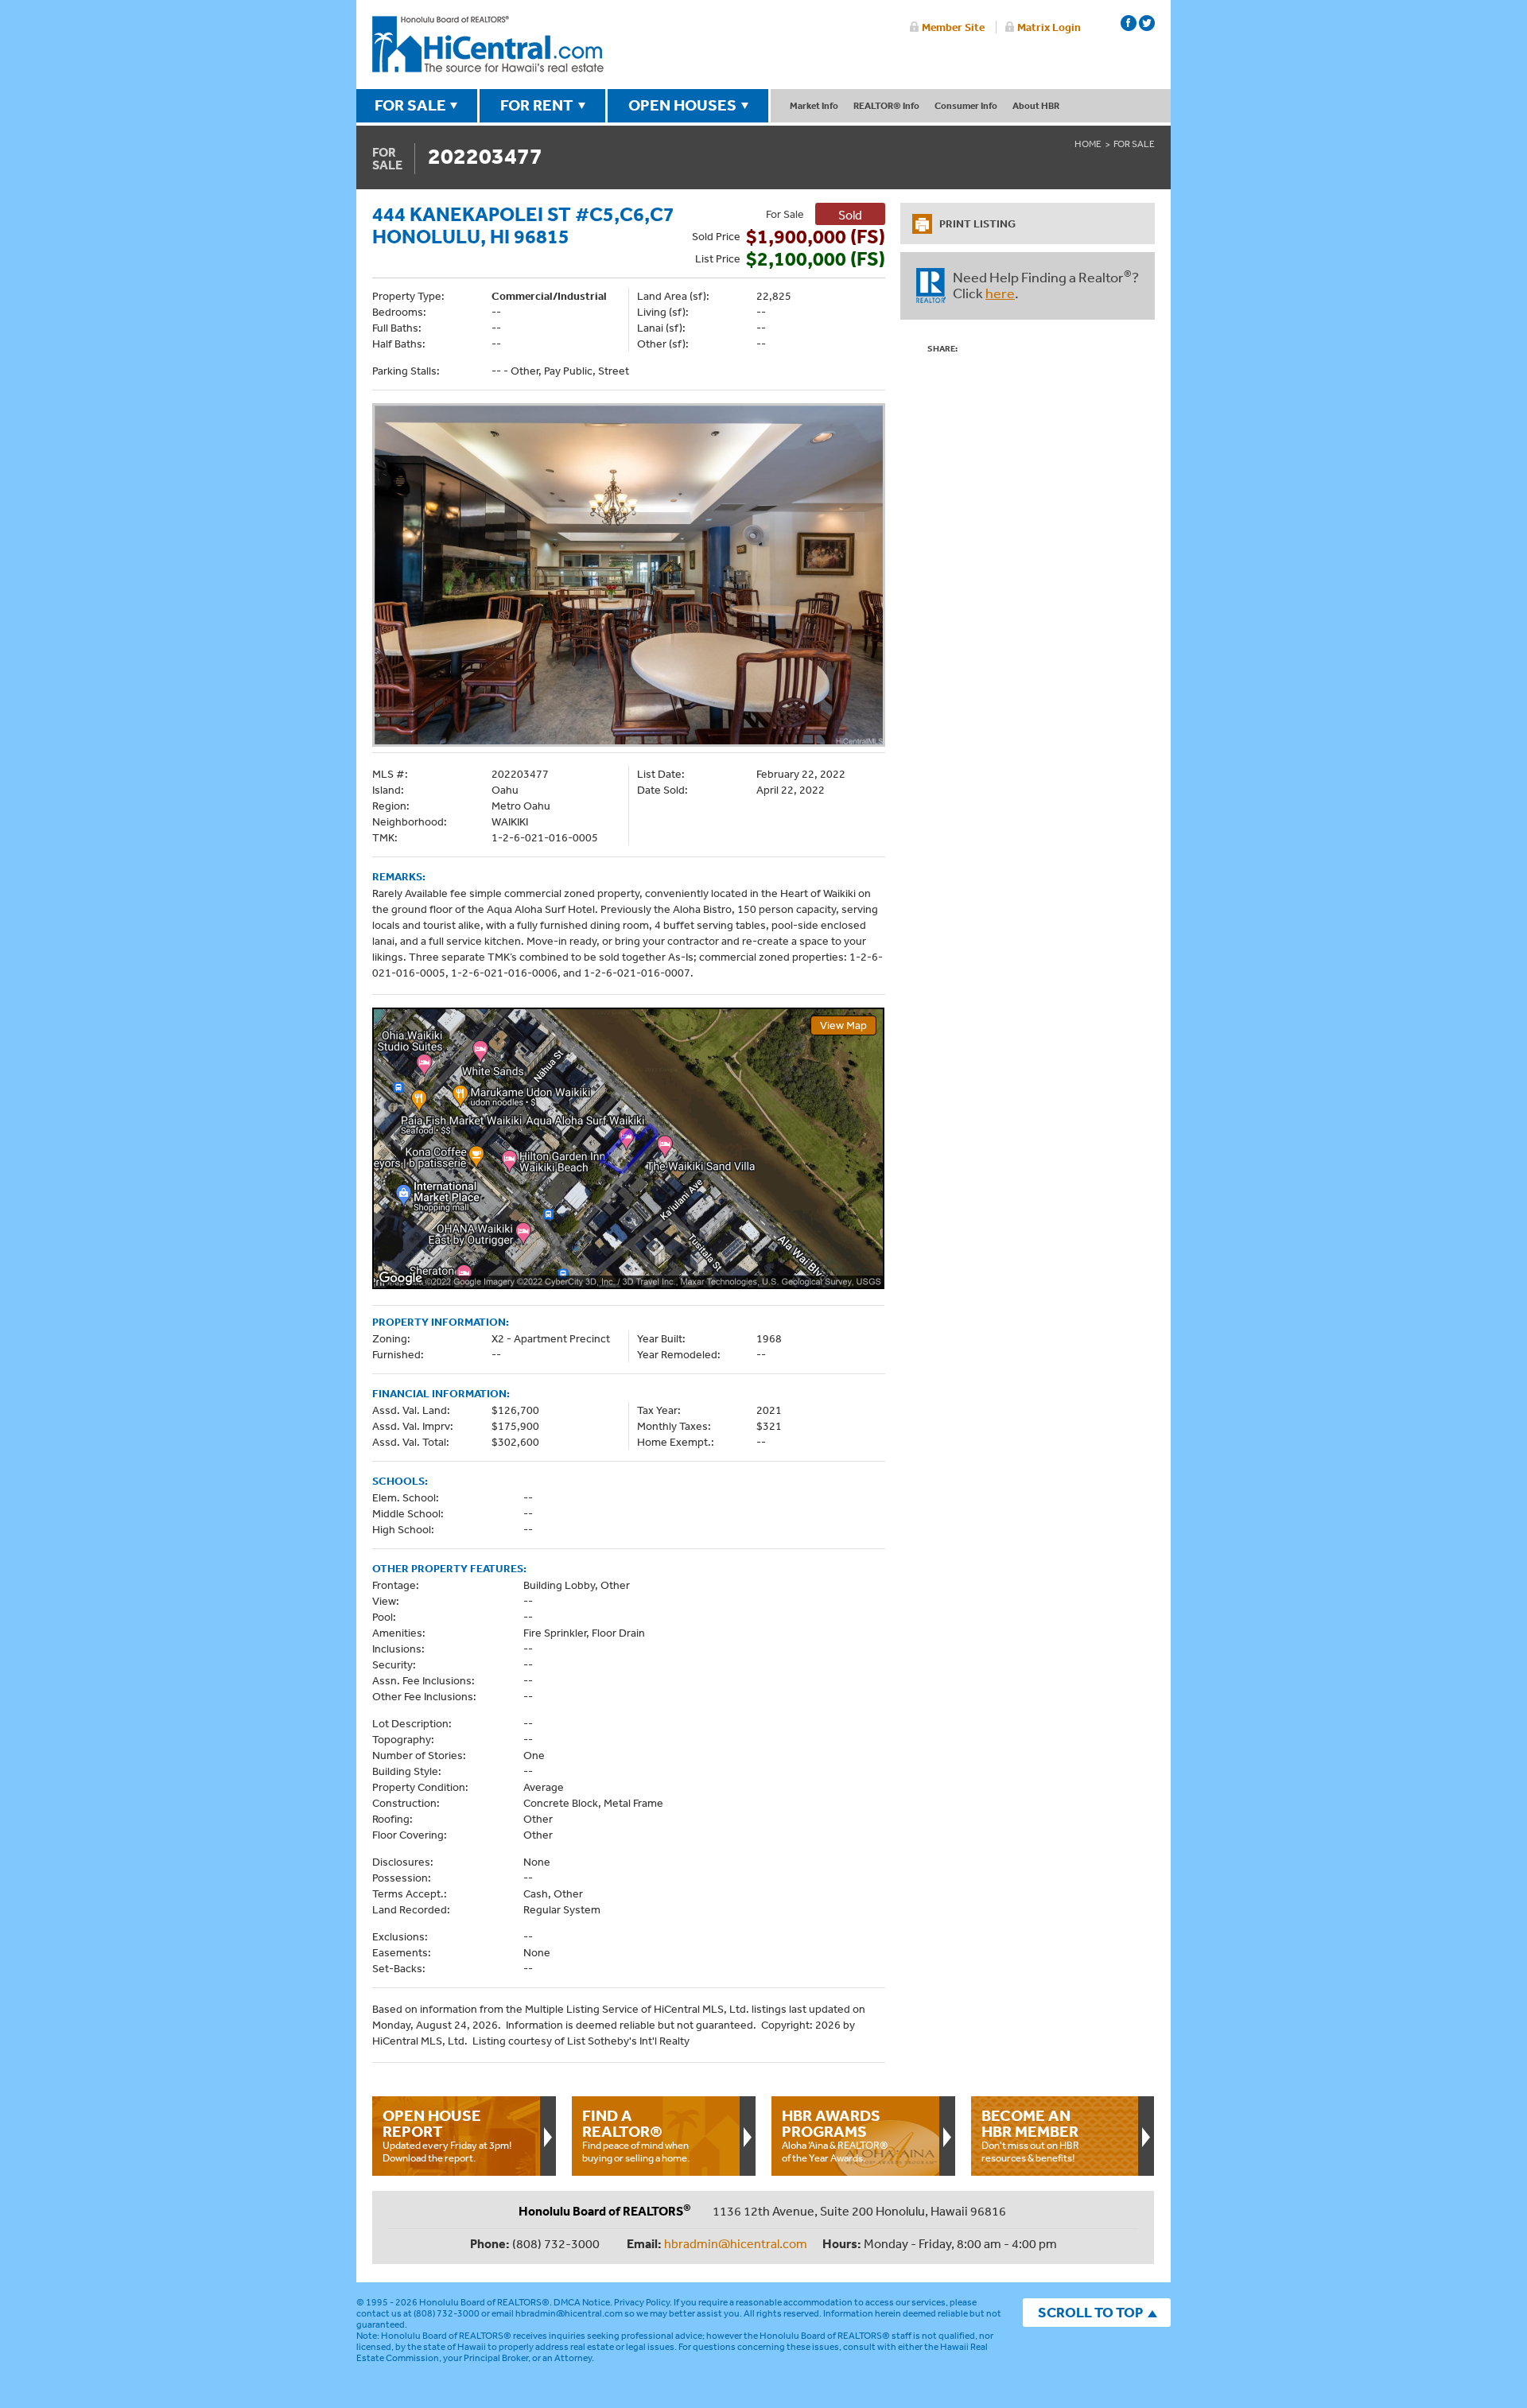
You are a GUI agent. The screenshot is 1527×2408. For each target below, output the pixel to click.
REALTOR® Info (886, 105)
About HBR (1036, 105)
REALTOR (931, 285)
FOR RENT (537, 105)
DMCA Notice (582, 2302)
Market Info (814, 105)
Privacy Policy (642, 2302)
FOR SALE (410, 105)
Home (1088, 144)
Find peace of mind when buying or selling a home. (636, 2135)
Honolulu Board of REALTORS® (484, 2302)
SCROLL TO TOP (1090, 2312)
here (1000, 293)
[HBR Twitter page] (1147, 23)
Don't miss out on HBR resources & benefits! (1030, 2135)
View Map (843, 1025)
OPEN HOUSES (682, 105)
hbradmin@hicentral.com (736, 2243)
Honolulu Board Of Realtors (488, 45)
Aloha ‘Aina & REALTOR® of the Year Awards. (835, 2135)
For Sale (1134, 144)
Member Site (953, 27)
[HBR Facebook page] (1129, 23)
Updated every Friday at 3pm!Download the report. (447, 2135)
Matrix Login (1049, 27)
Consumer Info (966, 105)
